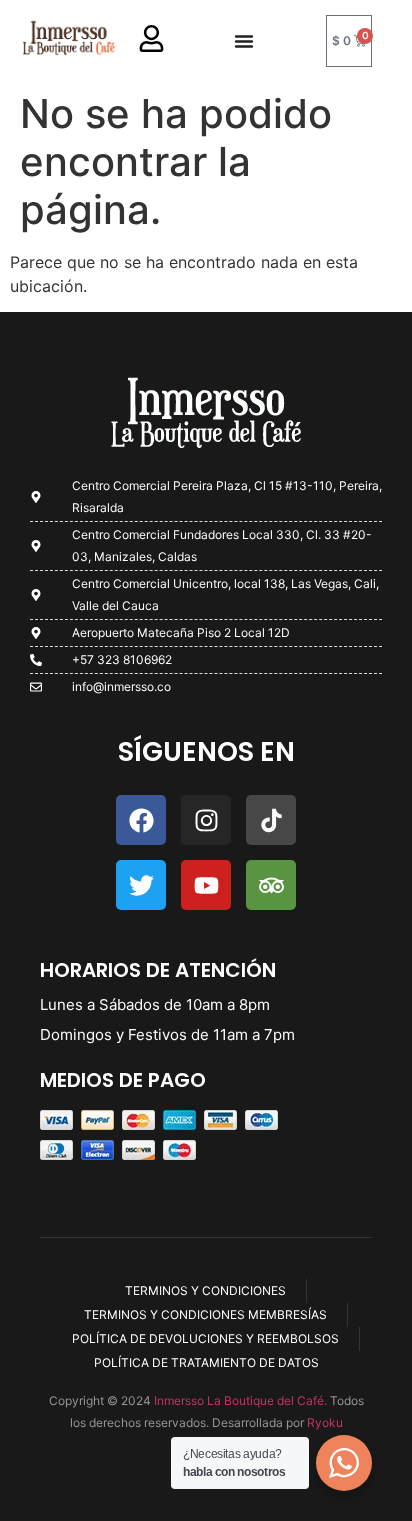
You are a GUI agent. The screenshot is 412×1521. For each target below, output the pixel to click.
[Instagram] (206, 820)
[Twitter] (141, 885)
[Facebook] (141, 820)
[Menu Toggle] (244, 41)
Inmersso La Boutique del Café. (239, 1400)
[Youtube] (206, 885)
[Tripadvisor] (271, 885)
